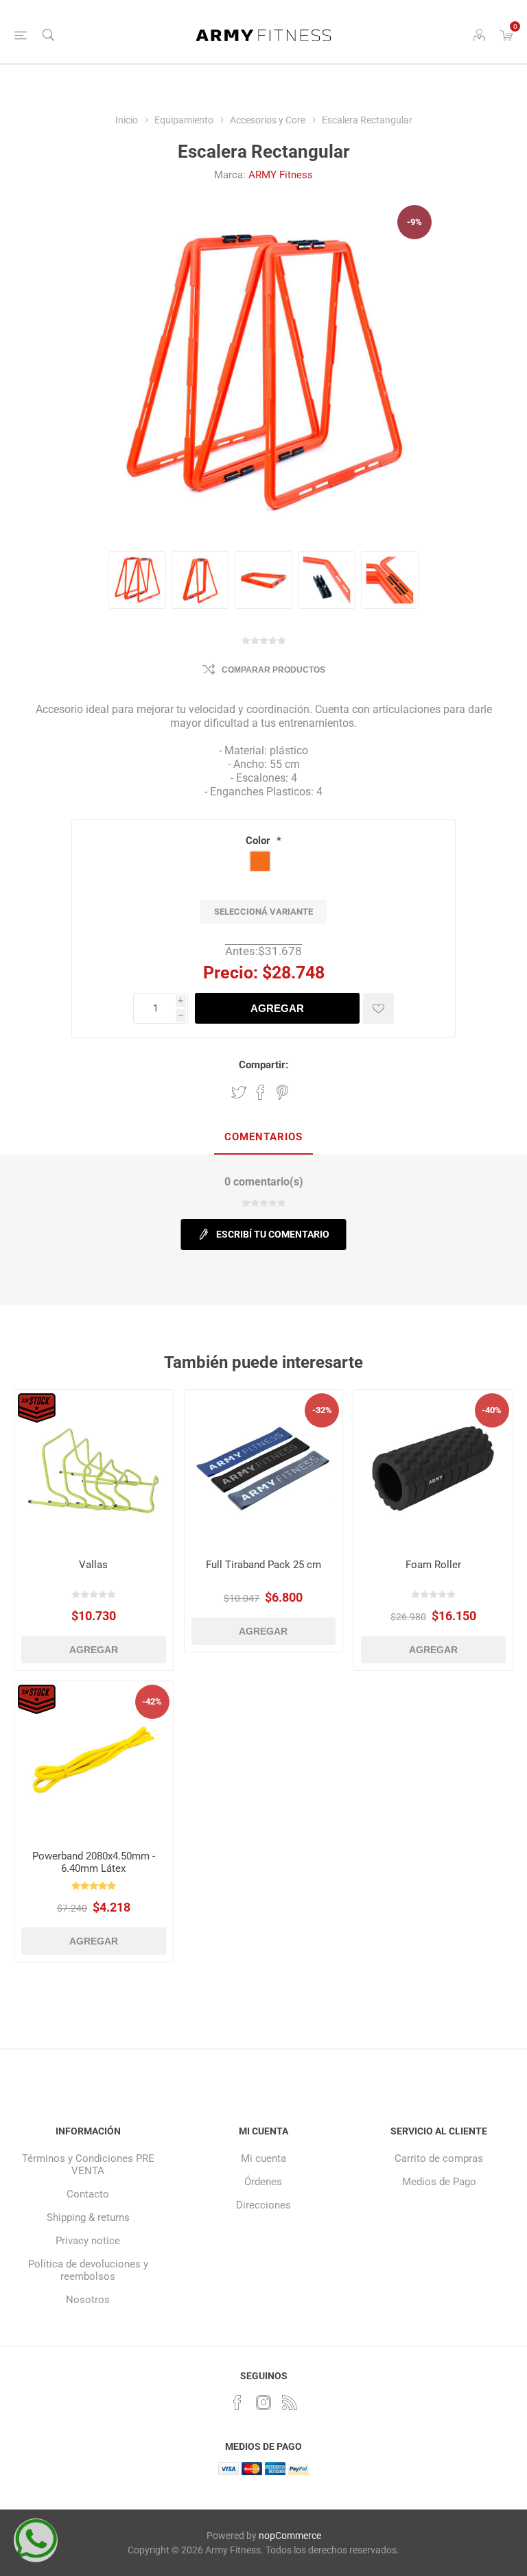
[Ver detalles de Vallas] (94, 1469)
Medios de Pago (439, 2182)
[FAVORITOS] (378, 1008)
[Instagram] (263, 2403)
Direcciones (263, 2205)
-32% (322, 1410)
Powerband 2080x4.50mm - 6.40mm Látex (94, 1862)
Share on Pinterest (282, 1092)
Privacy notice (88, 2241)
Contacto (88, 2194)
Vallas (93, 1565)
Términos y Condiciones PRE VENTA (88, 2165)
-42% (152, 1701)
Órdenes (263, 2182)
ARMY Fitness (281, 175)
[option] (137, 580)
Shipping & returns (88, 2217)
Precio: (231, 973)
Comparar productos (273, 670)
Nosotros (88, 2300)
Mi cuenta (263, 2158)
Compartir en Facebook (261, 1092)
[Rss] (290, 2403)
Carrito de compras (439, 2158)
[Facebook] (237, 2403)
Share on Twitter (239, 1092)
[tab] (263, 1137)
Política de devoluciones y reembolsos (88, 2270)
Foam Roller (433, 1565)
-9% (414, 222)
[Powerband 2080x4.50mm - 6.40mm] (94, 1760)
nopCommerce (290, 2536)
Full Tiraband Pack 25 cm (263, 1565)
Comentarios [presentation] (263, 1137)
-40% (492, 1410)
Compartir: (263, 1065)
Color (259, 841)
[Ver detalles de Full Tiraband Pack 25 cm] (264, 1469)
